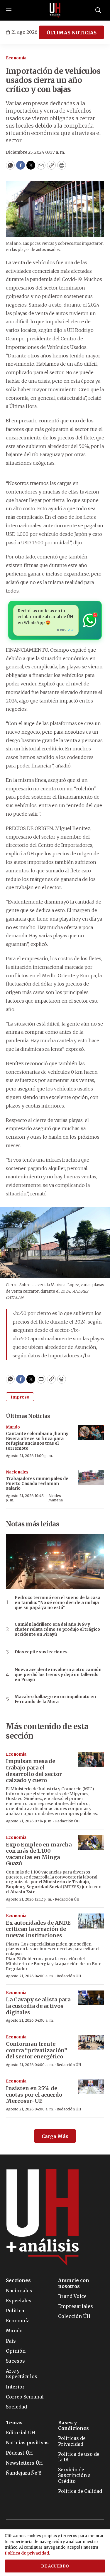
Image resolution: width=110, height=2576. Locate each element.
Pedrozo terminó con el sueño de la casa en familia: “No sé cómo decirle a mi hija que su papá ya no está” (57, 1603)
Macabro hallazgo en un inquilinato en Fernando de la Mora (55, 1699)
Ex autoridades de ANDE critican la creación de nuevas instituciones (38, 1929)
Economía (16, 58)
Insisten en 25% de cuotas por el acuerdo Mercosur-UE (34, 2095)
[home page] (55, 10)
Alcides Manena (56, 1498)
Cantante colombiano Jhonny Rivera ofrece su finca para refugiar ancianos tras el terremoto (37, 1441)
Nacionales (17, 1472)
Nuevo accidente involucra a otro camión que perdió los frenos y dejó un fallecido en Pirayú (58, 1675)
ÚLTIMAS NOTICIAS (71, 33)
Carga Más (55, 2136)
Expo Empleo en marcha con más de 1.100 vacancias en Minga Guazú (39, 1854)
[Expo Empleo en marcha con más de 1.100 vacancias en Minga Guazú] (91, 1843)
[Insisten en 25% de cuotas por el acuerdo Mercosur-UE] (91, 2086)
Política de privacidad (27, 2553)
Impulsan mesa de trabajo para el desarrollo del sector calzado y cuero (34, 1771)
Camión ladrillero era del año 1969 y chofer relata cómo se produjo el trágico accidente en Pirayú (57, 1629)
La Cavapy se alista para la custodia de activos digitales (38, 2006)
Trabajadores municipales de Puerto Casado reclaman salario (37, 1483)
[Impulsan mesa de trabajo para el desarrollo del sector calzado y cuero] (91, 1760)
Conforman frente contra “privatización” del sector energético (37, 2050)
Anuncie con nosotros (74, 2283)
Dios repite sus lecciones (41, 1652)
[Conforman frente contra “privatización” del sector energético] (91, 2042)
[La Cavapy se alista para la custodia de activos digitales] (91, 1998)
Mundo (13, 1427)
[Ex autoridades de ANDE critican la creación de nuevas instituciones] (91, 1921)
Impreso (20, 1397)
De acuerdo (55, 2566)
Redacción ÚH (67, 1821)
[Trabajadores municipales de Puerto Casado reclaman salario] (91, 1477)
